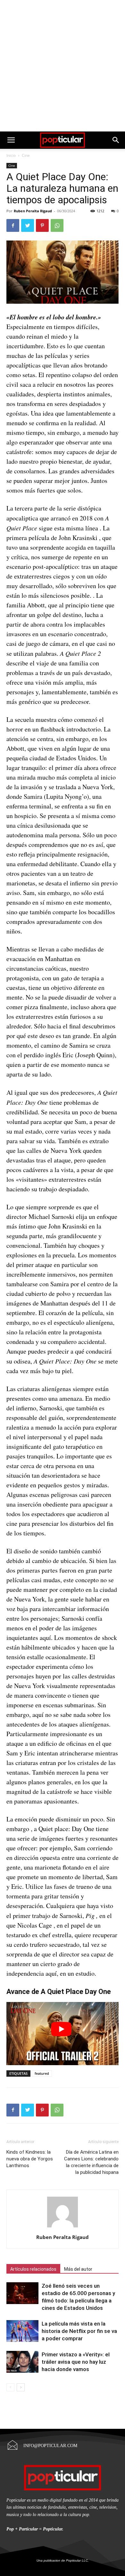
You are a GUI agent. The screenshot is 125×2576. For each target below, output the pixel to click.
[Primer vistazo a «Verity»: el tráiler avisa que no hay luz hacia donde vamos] (22, 2362)
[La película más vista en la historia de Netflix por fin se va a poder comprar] (22, 2331)
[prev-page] (10, 2387)
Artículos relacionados (33, 2269)
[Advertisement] (63, 66)
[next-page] (21, 2387)
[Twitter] (28, 225)
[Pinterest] (42, 225)
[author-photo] (63, 2227)
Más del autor (78, 2269)
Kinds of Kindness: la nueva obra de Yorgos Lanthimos (30, 2159)
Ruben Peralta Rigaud (33, 211)
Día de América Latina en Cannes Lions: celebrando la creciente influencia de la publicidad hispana (91, 2162)
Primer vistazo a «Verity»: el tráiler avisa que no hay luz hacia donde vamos (76, 2362)
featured (42, 2073)
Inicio (11, 155)
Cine (26, 155)
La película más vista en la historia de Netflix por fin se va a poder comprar (79, 2331)
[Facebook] (13, 225)
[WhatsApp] (57, 225)
